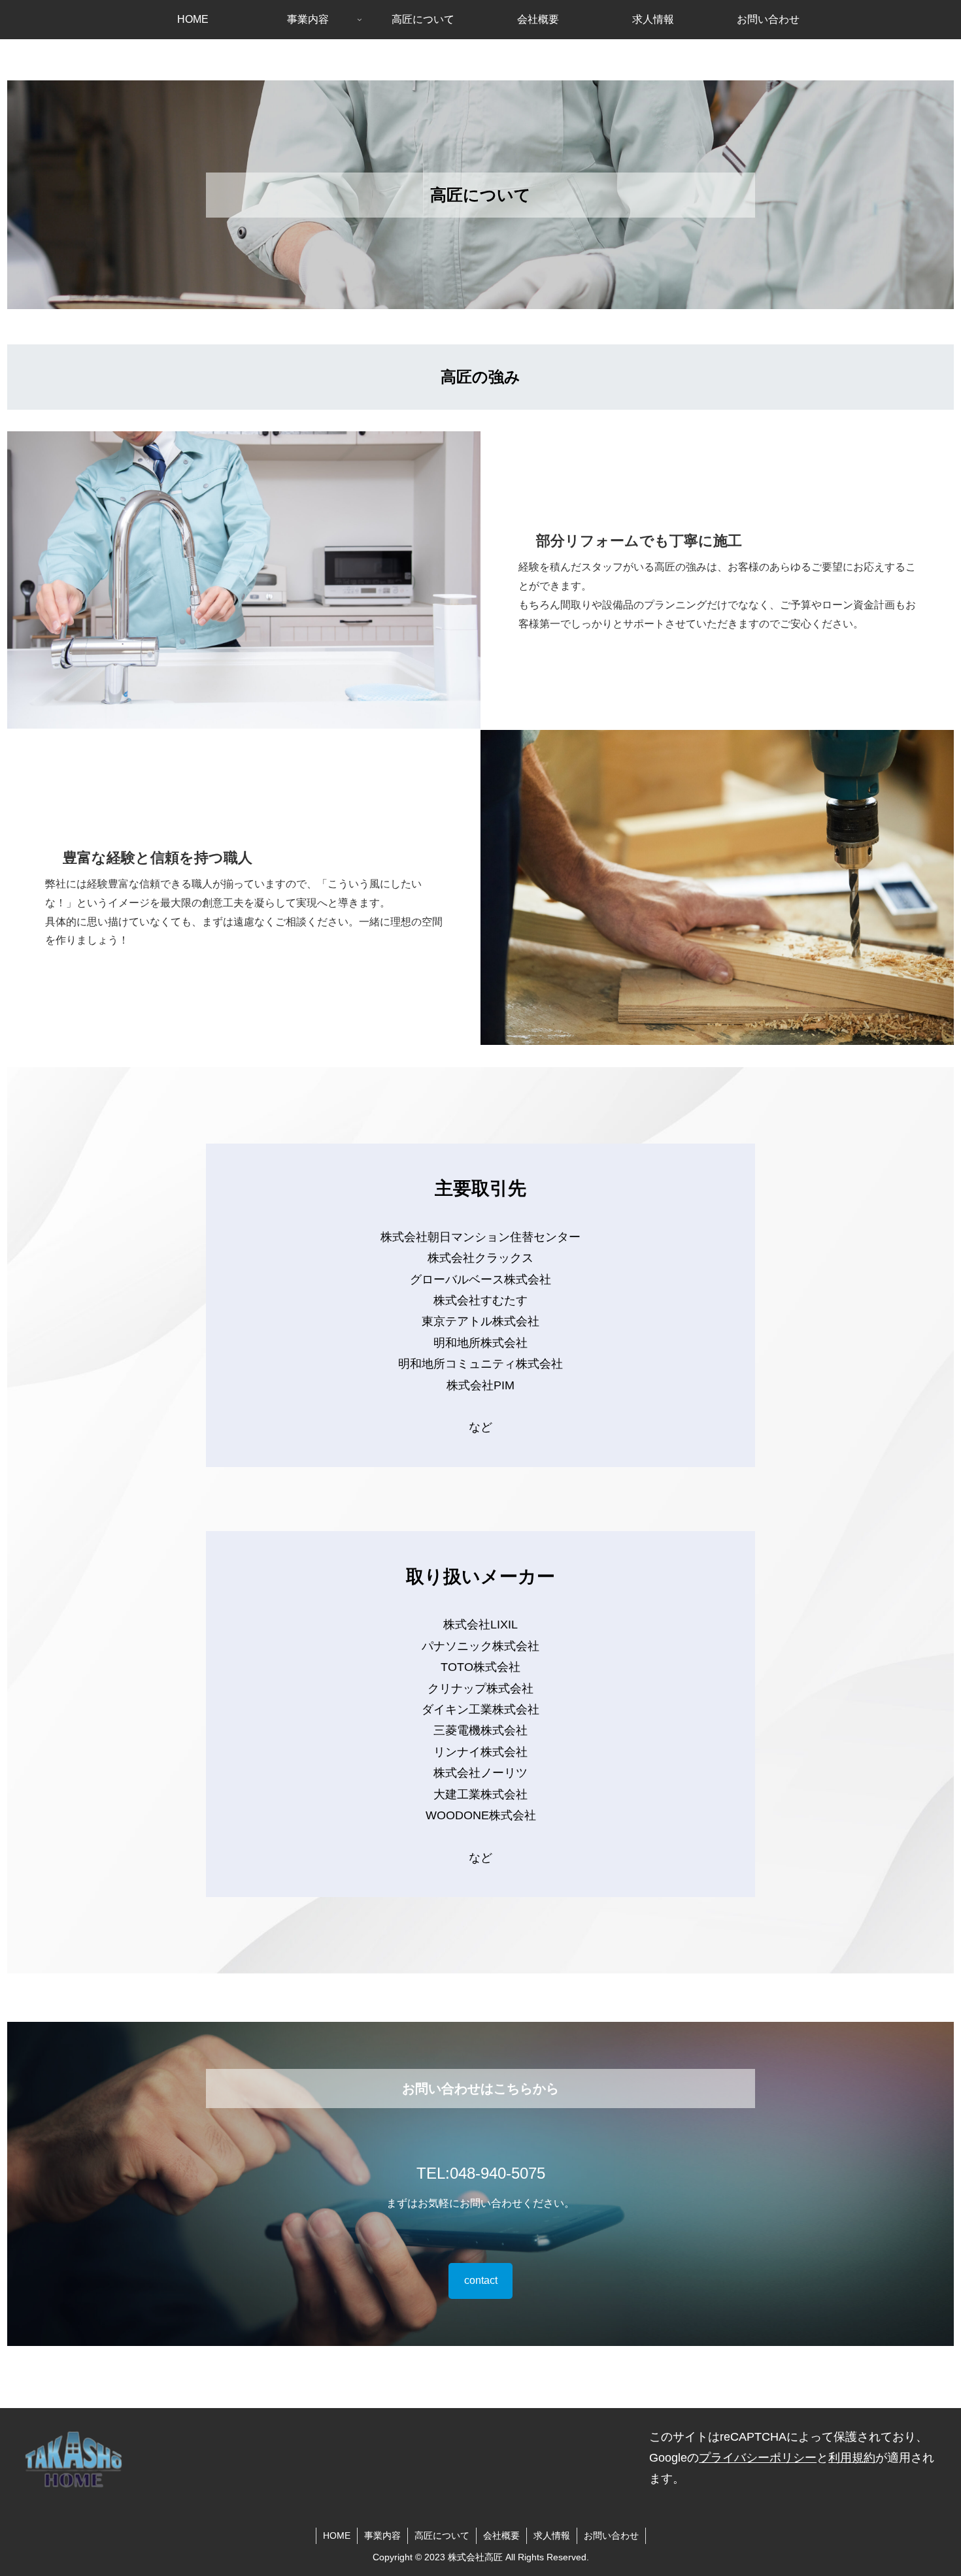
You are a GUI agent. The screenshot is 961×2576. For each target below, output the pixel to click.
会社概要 (501, 2535)
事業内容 (382, 2535)
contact (481, 2280)
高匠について (442, 2535)
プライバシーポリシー (758, 2458)
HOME (337, 2535)
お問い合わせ (611, 2535)
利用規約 (852, 2458)
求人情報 (552, 2535)
